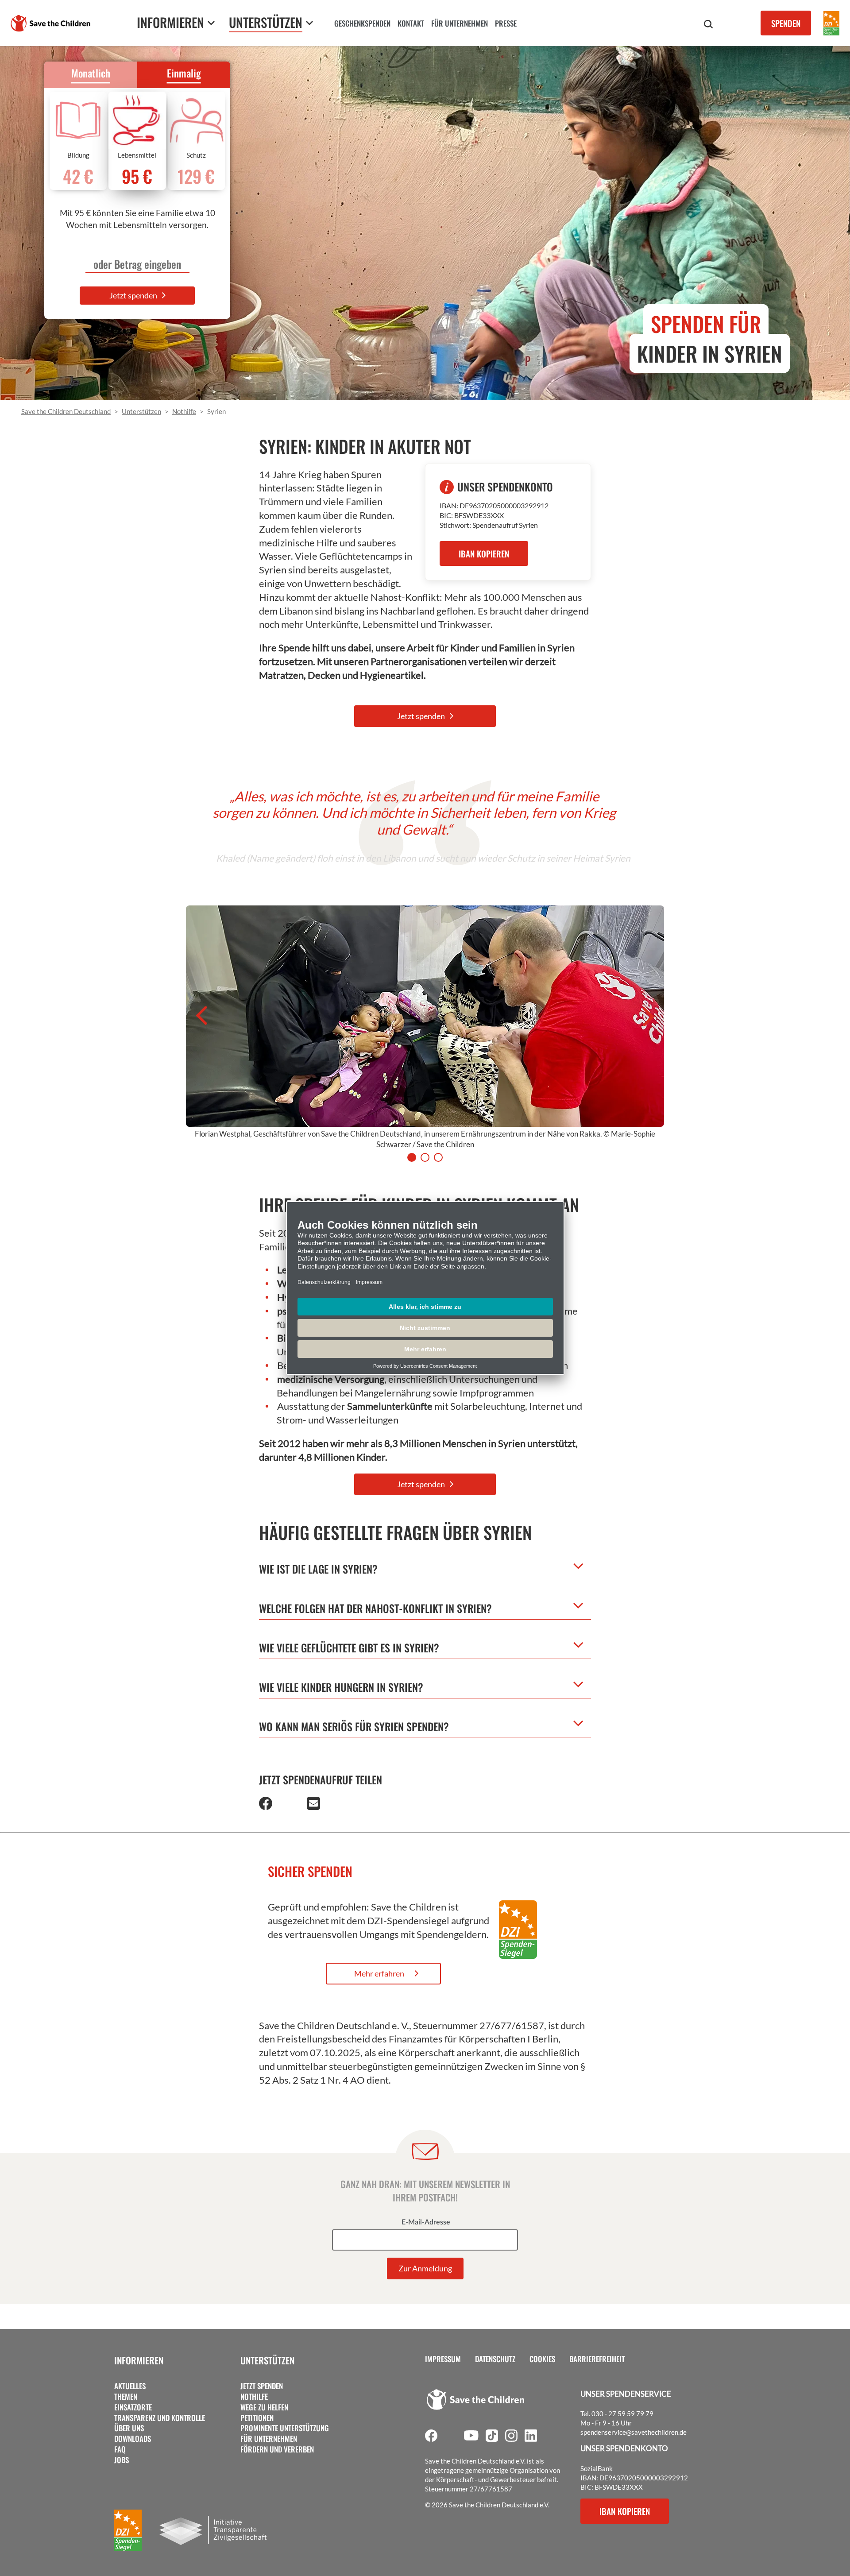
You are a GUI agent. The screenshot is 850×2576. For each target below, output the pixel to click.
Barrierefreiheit (597, 2359)
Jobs (122, 2460)
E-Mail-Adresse (426, 2222)
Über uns (129, 2428)
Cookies (542, 2359)
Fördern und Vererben (277, 2449)
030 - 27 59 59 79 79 (622, 2414)
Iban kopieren (625, 2511)
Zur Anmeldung (425, 2268)
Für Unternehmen (269, 2439)
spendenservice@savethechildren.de (634, 2432)
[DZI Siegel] (831, 23)
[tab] (412, 1157)
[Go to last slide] (198, 1016)
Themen (126, 2397)
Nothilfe (254, 2397)
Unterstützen (267, 2360)
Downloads (133, 2439)
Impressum (443, 2359)
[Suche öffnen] (708, 24)
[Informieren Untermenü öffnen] (211, 23)
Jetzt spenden (134, 295)
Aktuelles (130, 2386)
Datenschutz (495, 2359)
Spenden (786, 23)
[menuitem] (362, 24)
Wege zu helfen (264, 2407)
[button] (266, 1806)
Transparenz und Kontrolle (160, 2418)
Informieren (139, 2360)
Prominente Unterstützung (285, 2428)
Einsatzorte (133, 2407)
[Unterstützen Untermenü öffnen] (309, 23)
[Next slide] (652, 1016)
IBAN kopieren (484, 553)
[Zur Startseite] (50, 23)
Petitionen (257, 2418)
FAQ (120, 2449)
